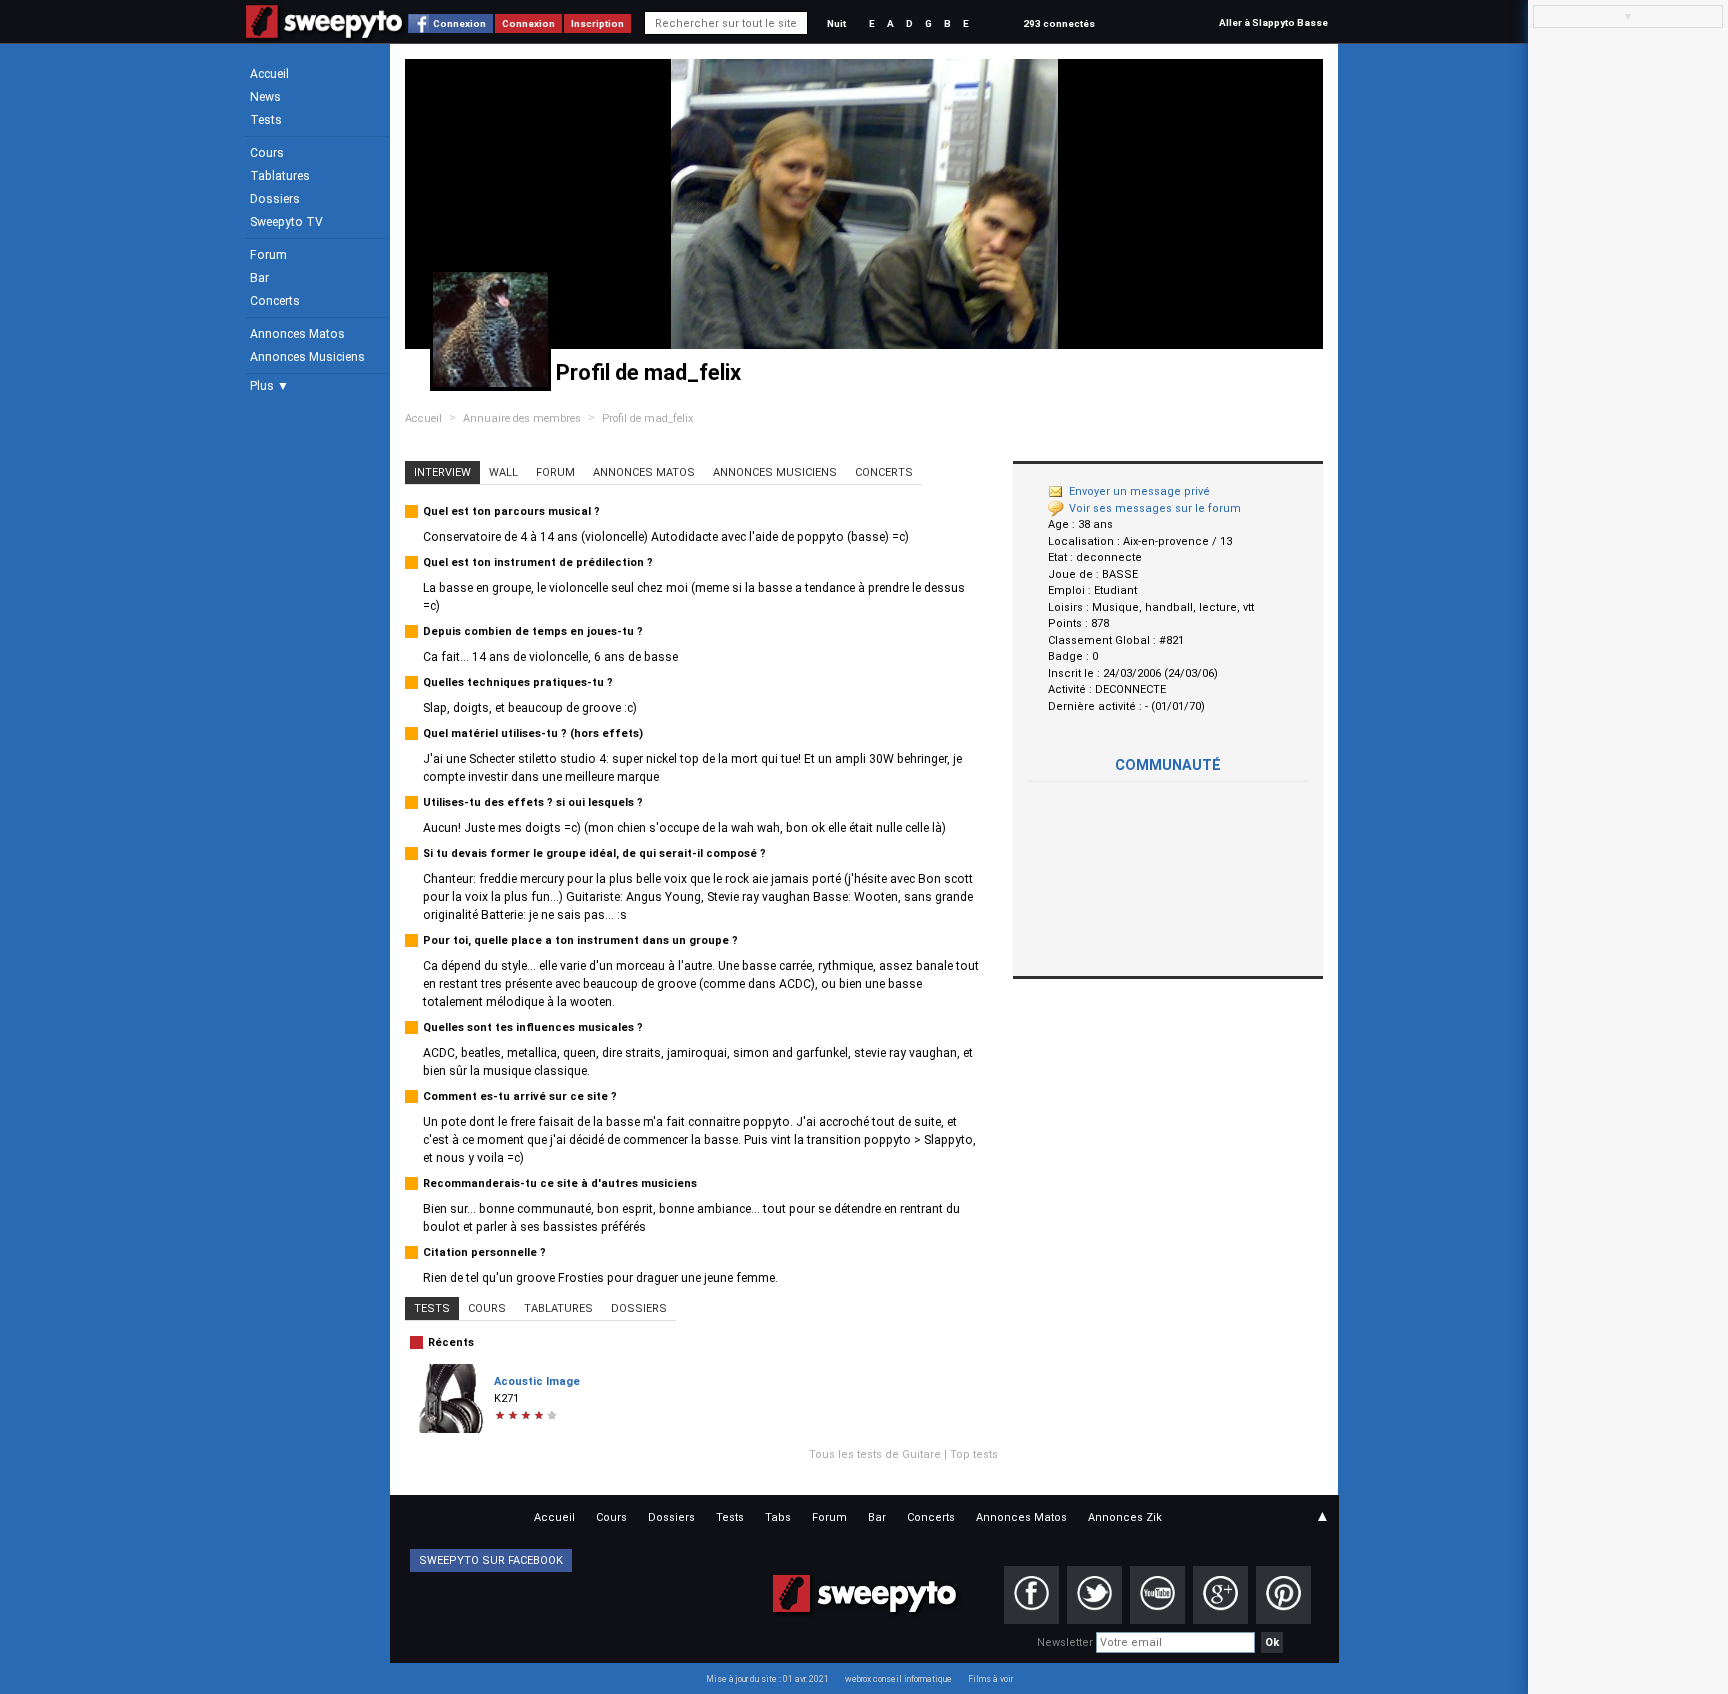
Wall (503, 472)
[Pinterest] (1283, 1595)
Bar (259, 278)
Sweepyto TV (286, 222)
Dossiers (275, 199)
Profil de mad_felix (647, 418)
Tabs (778, 1517)
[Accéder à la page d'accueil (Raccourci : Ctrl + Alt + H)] (324, 31)
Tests (266, 120)
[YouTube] (1157, 1595)
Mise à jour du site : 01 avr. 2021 (767, 1679)
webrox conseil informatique (898, 1679)
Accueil (269, 74)
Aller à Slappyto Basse (1273, 22)
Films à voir (990, 1679)
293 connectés (1059, 23)
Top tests (974, 1454)
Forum (268, 255)
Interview (442, 472)
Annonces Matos (297, 334)
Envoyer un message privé (1139, 491)
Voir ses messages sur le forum (1155, 508)
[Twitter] (1094, 1595)
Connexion (459, 23)
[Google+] (1220, 1595)
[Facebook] (1031, 1595)
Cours (267, 153)
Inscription (597, 23)
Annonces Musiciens (307, 357)
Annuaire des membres (522, 418)
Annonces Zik (1125, 1517)
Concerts (275, 301)
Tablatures (280, 176)
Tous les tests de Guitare (875, 1454)
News (265, 97)
